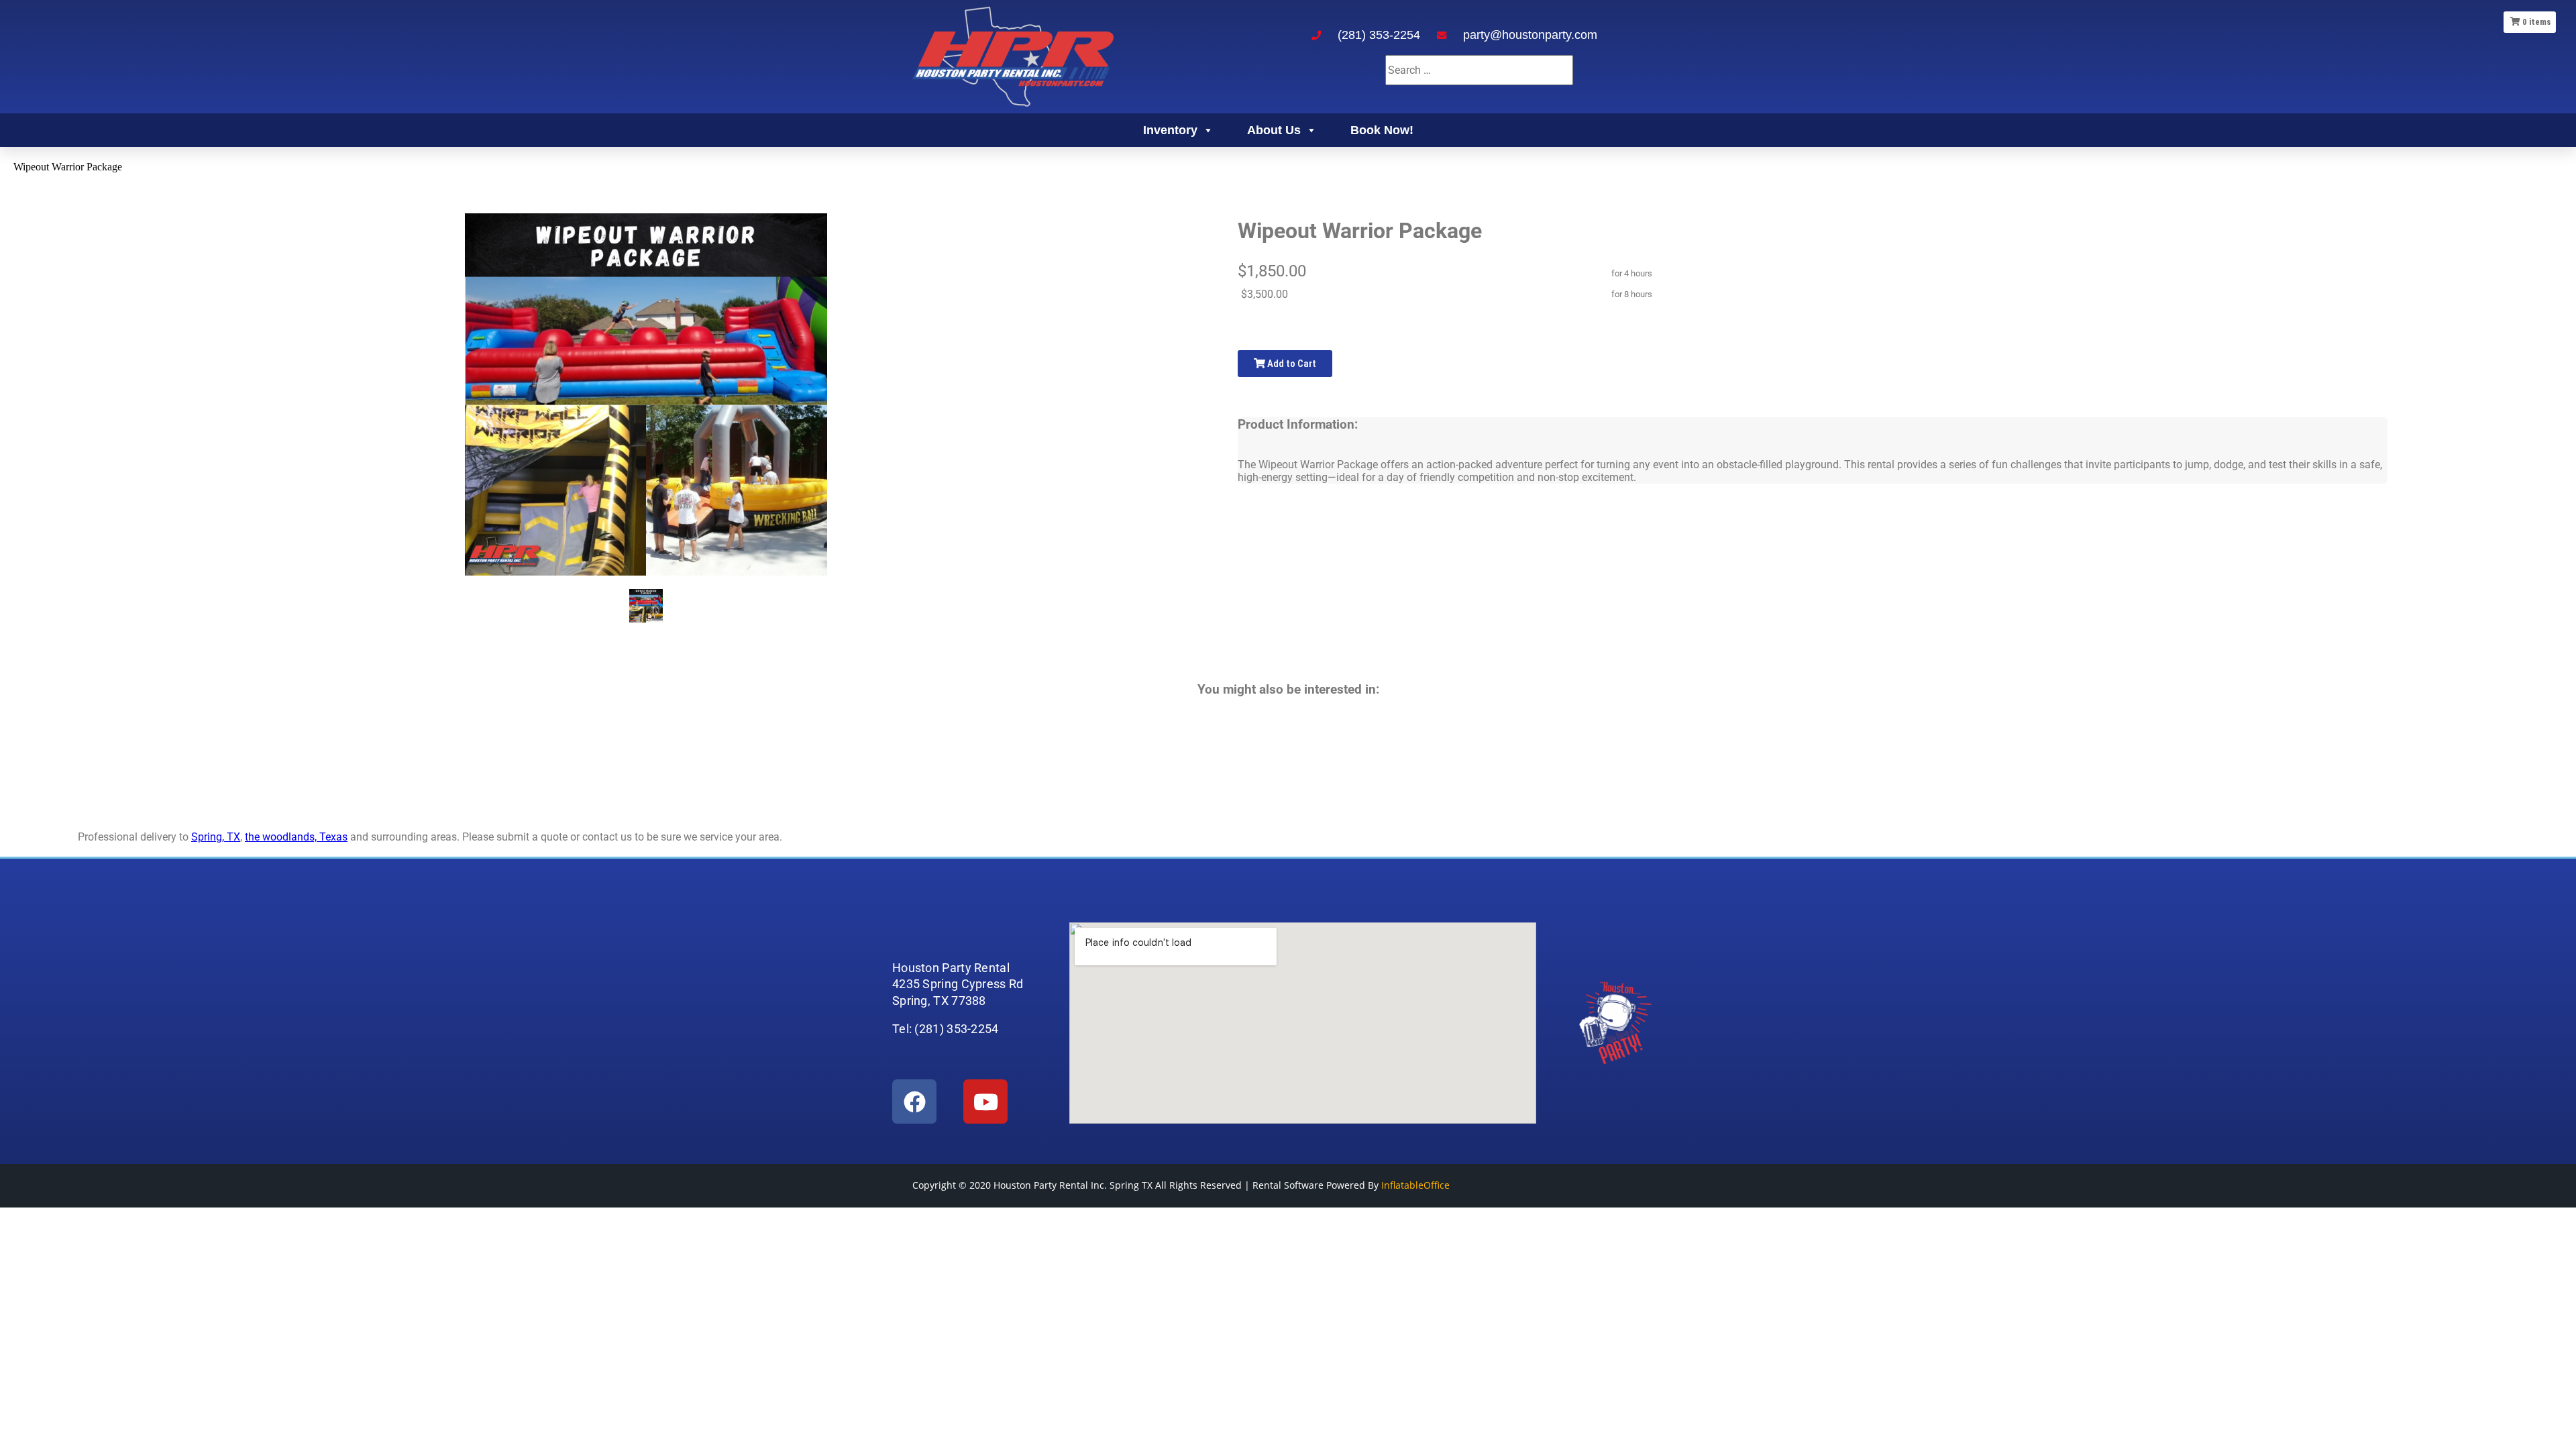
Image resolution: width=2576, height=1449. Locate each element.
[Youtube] (985, 1102)
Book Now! (1382, 130)
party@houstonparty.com (1530, 35)
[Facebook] (914, 1102)
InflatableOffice (1415, 1185)
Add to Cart (1291, 364)
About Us (1274, 130)
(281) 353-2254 (1379, 35)
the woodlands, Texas (296, 837)
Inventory (1170, 130)
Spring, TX (216, 837)
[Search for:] (1479, 70)
